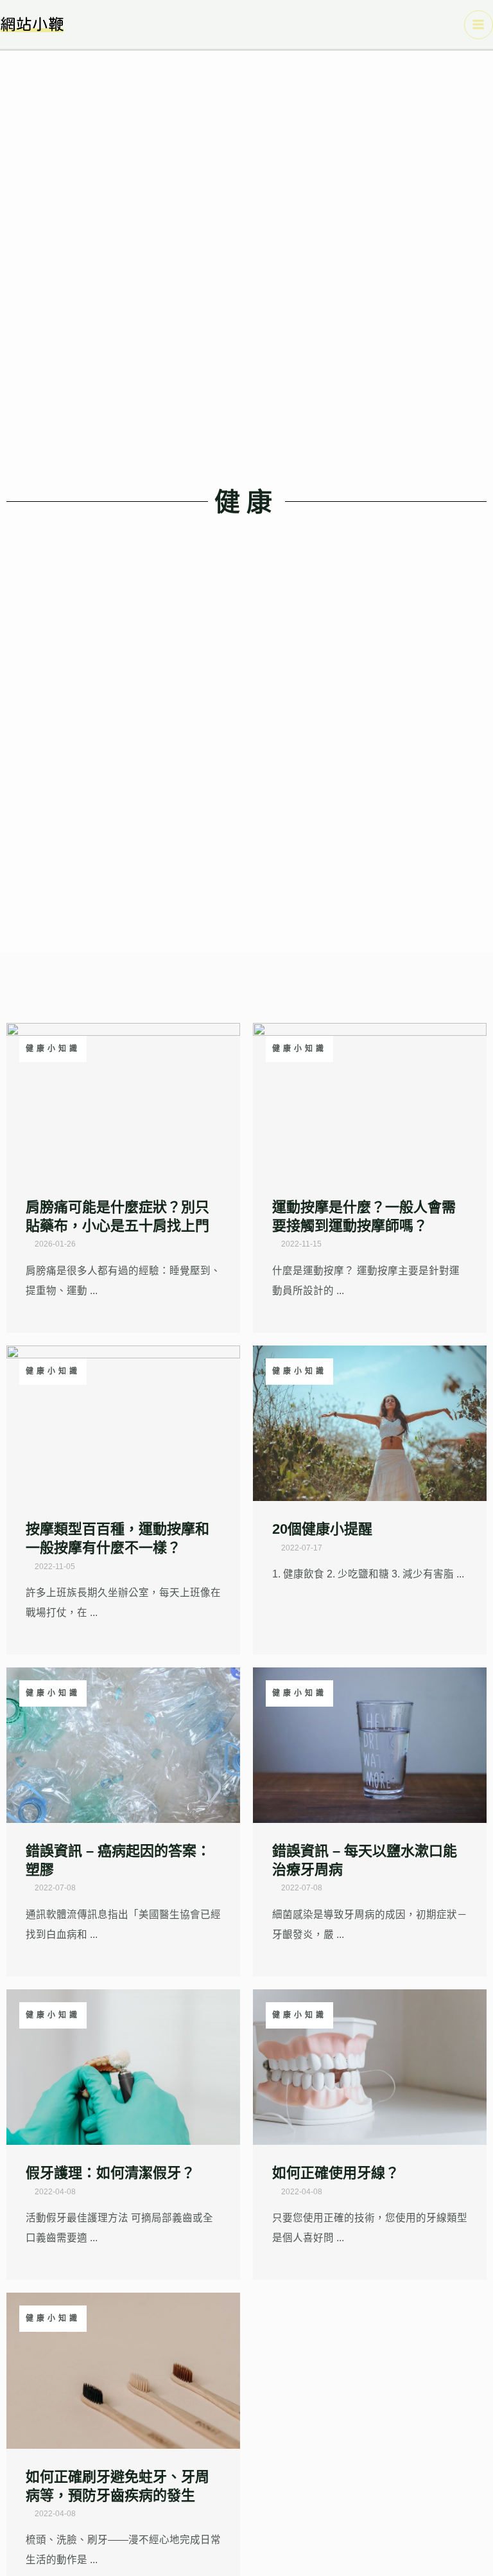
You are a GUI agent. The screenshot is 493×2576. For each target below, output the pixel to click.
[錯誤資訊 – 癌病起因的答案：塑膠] (123, 1744)
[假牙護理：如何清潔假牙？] (123, 2066)
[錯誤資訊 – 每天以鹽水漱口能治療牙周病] (370, 1744)
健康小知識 (53, 1049)
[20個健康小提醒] (370, 1422)
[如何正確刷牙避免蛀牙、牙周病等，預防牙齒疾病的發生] (123, 2370)
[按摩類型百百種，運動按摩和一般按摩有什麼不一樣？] (123, 1422)
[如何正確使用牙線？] (370, 2066)
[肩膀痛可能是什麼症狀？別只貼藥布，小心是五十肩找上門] (123, 1100)
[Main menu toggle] (479, 25)
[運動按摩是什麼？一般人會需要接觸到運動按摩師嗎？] (370, 1100)
